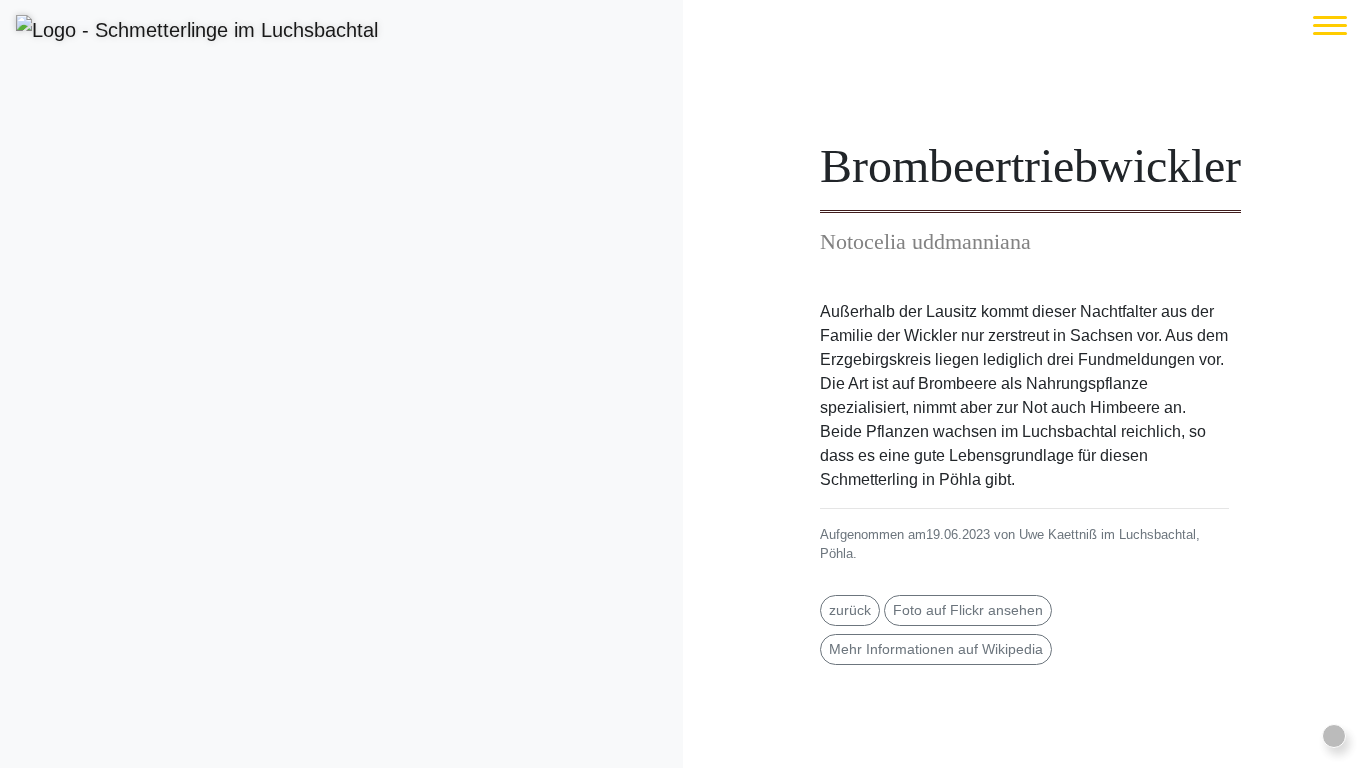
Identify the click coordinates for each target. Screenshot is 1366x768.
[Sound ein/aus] (1334, 736)
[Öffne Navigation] (1330, 25)
